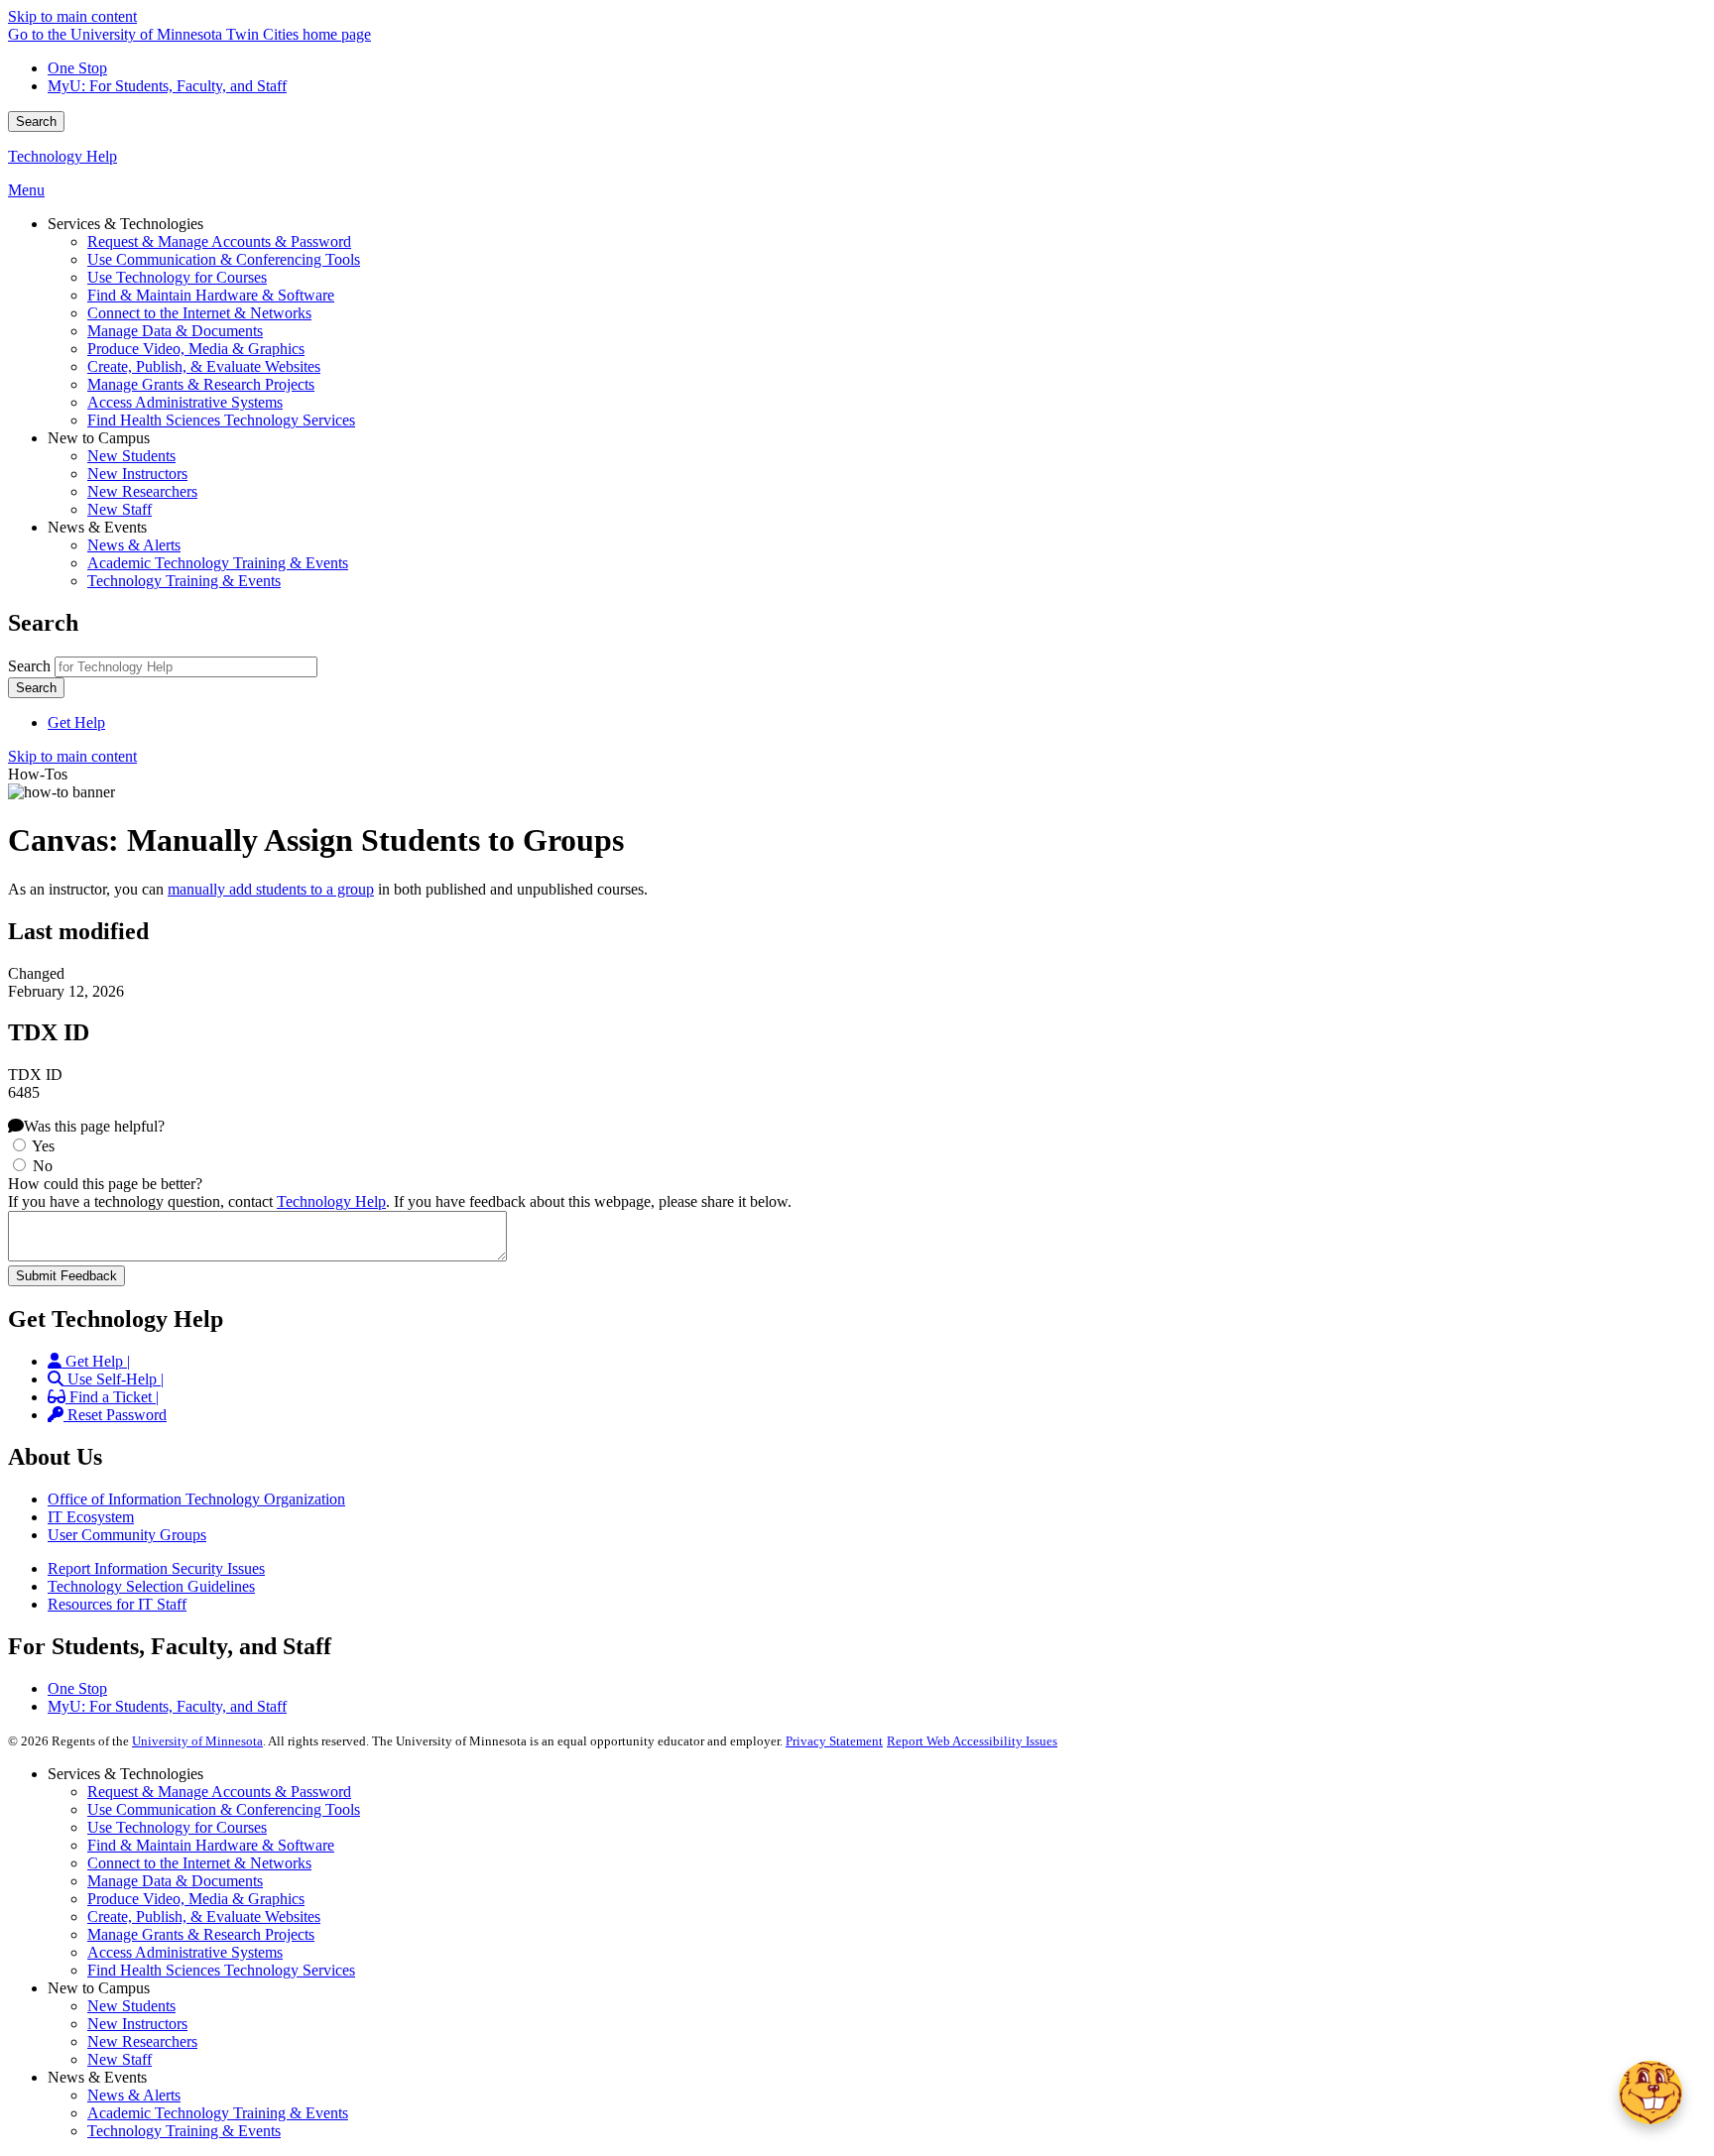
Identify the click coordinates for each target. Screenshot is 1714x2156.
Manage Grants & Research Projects (201, 1934)
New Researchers (142, 2041)
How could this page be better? (105, 1184)
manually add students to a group (271, 889)
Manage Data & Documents (175, 1881)
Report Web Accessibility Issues (972, 1741)
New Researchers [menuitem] (142, 491)
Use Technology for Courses (177, 1827)
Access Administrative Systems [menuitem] (185, 402)
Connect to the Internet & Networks (199, 1863)
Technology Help (62, 156)
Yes (43, 1146)
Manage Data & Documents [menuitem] (175, 331)
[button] (1651, 2093)
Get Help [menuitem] (76, 722)
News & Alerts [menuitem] (134, 545)
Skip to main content (72, 16)
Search (36, 121)
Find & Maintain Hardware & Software (211, 1845)
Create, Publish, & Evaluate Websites (204, 1916)
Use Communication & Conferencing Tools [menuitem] (224, 259)
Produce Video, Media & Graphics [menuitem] (196, 349)
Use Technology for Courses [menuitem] (177, 277)
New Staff (120, 2059)
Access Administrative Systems (185, 1952)
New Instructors (137, 2024)
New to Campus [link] (99, 438)
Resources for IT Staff (117, 1604)
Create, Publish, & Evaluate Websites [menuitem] (204, 366)
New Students (131, 2006)
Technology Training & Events (184, 2131)
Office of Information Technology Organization (196, 1499)
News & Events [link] (97, 527)
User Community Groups (127, 1535)
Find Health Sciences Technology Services (221, 1970)
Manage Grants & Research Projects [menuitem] (201, 384)
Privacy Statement (834, 1741)
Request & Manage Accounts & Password (219, 1792)
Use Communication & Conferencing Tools (224, 1809)
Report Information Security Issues (156, 1568)
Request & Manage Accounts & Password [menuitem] (219, 241)
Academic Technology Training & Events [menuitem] (218, 563)
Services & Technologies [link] (125, 224)
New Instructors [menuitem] (137, 474)
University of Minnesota (197, 1741)
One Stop (77, 68)
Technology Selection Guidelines (151, 1586)
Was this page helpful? (94, 1126)
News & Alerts (134, 2095)
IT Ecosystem (91, 1517)
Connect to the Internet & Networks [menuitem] (199, 313)
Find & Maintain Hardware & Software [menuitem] (211, 295)
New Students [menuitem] (131, 456)
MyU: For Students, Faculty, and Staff (167, 86)
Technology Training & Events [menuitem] (184, 581)
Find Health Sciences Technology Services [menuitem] (221, 420)
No (43, 1166)
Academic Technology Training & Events (218, 2113)
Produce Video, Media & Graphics (196, 1899)
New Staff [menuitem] (120, 509)
